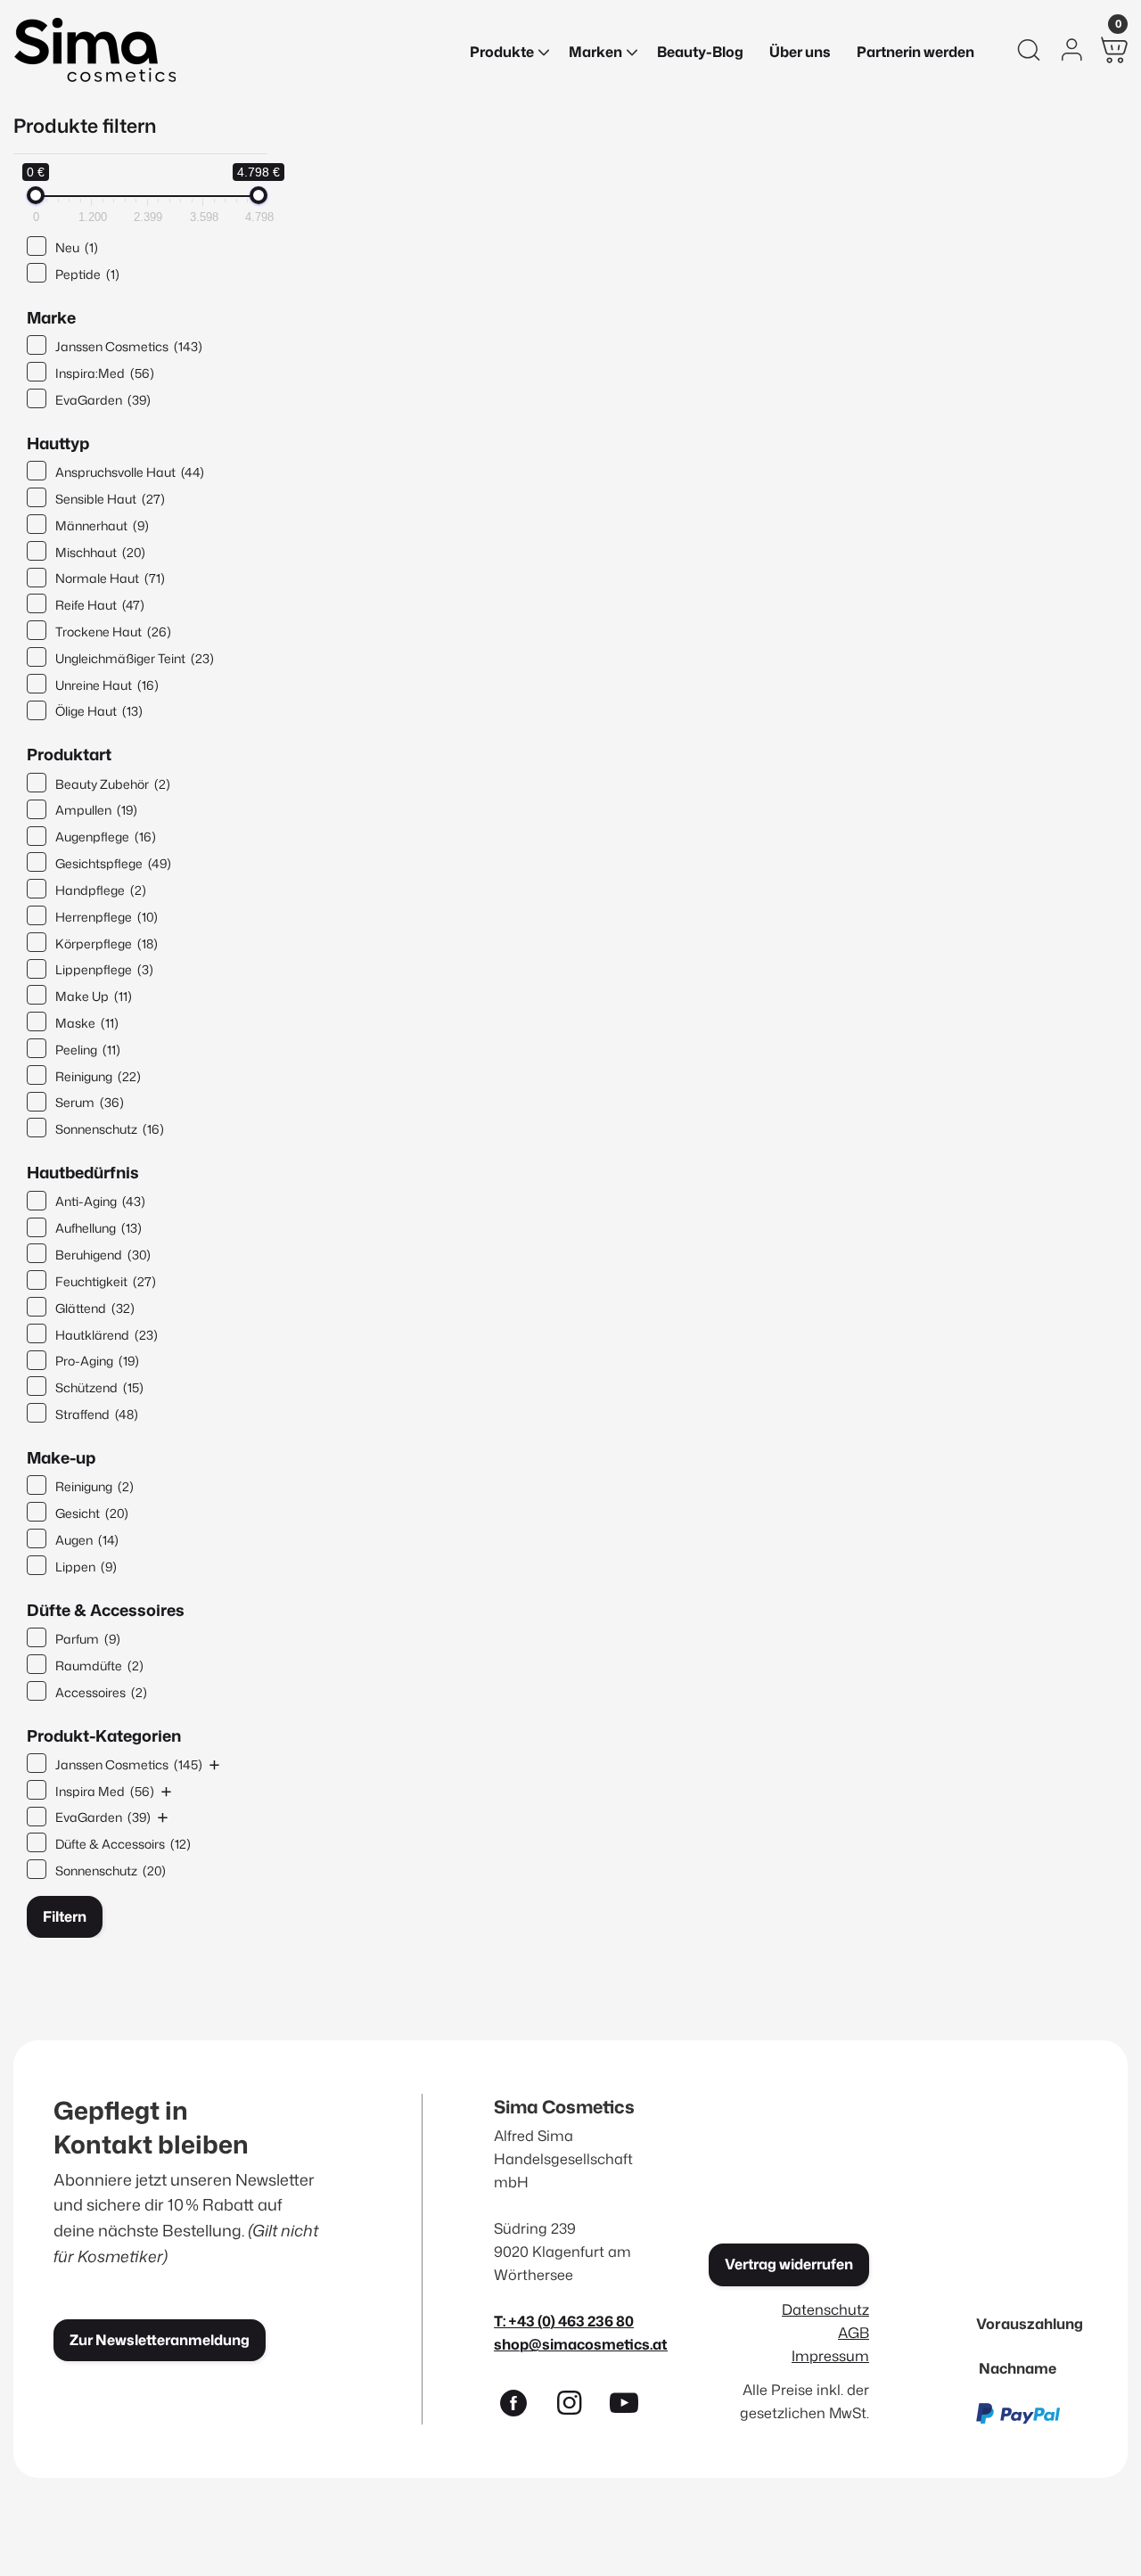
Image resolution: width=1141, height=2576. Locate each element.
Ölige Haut (99, 711)
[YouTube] (632, 2407)
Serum (90, 1102)
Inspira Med (105, 1791)
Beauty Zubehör (113, 784)
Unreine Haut (107, 685)
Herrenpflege (107, 917)
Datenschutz (825, 2309)
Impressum (830, 2355)
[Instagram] (577, 2407)
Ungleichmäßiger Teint (135, 658)
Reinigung (98, 1076)
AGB (854, 2332)
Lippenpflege (104, 969)
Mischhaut (100, 552)
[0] (1114, 50)
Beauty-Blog (700, 52)
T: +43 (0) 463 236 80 (564, 2321)
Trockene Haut (113, 632)
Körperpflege (107, 943)
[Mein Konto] (1071, 50)
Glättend (95, 1308)
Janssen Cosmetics (129, 346)
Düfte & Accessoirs (123, 1844)
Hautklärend (107, 1335)
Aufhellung (99, 1228)
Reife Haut (100, 605)
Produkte (502, 52)
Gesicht (92, 1513)
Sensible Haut (110, 499)
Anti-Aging (100, 1201)
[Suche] (1029, 50)
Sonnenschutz (110, 1129)
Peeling (88, 1050)
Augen (87, 1540)
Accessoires (101, 1692)
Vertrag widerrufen (789, 2264)
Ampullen (96, 810)
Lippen (86, 1567)
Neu (77, 247)
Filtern (65, 1916)
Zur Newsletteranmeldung (160, 2340)
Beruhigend (103, 1255)
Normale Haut (110, 578)
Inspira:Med (105, 373)
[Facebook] (521, 2407)
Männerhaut (102, 525)
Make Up (94, 996)
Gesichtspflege (113, 863)
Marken (595, 52)
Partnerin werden (915, 52)
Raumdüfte (99, 1665)
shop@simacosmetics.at (581, 2344)
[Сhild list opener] (214, 1764)
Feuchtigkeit (106, 1281)
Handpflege (101, 890)
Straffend (97, 1414)
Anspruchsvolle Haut (130, 472)
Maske (87, 1023)
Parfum (88, 1639)
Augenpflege (106, 837)
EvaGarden (103, 400)
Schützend (99, 1387)
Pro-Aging (97, 1361)
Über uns (800, 52)
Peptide (87, 274)
